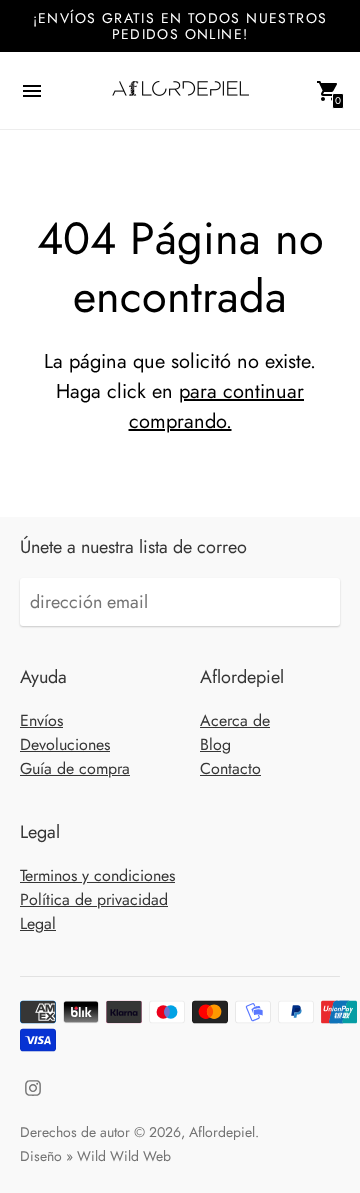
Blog (215, 744)
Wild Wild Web (124, 1156)
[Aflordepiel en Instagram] (33, 1086)
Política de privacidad (94, 899)
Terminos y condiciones (97, 875)
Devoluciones (65, 744)
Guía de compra (75, 768)
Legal (38, 923)
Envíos (41, 720)
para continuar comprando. (217, 406)
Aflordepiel (222, 1132)
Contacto (230, 768)
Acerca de (235, 720)
